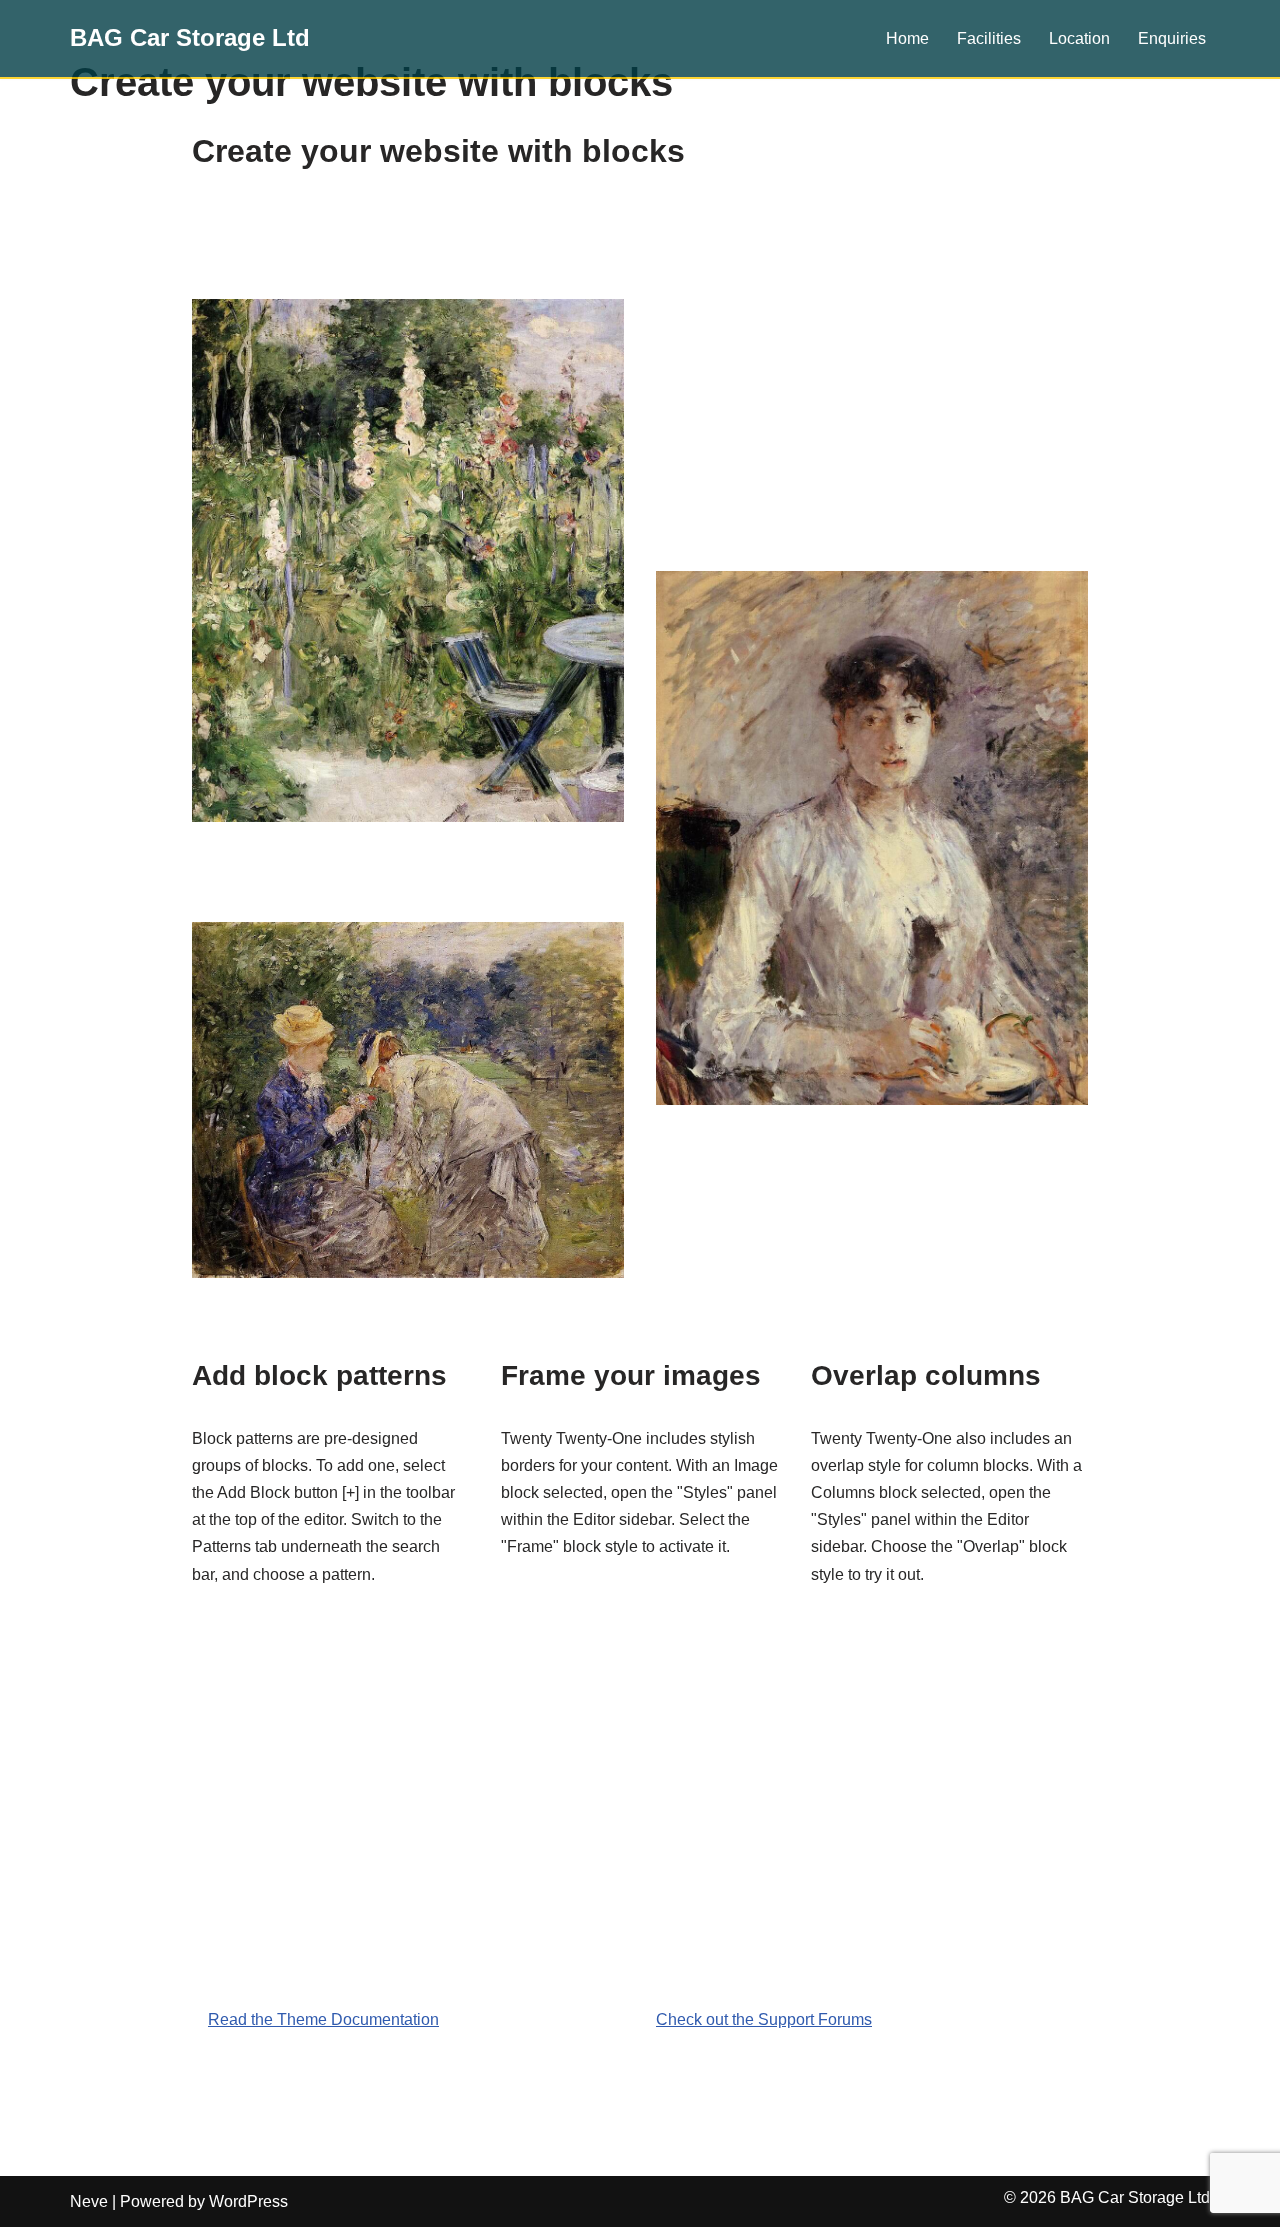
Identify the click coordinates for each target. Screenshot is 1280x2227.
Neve (89, 2201)
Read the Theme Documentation (323, 2019)
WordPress (248, 2201)
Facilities (989, 38)
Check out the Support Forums (764, 2019)
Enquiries (1172, 38)
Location (1079, 38)
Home (907, 38)
